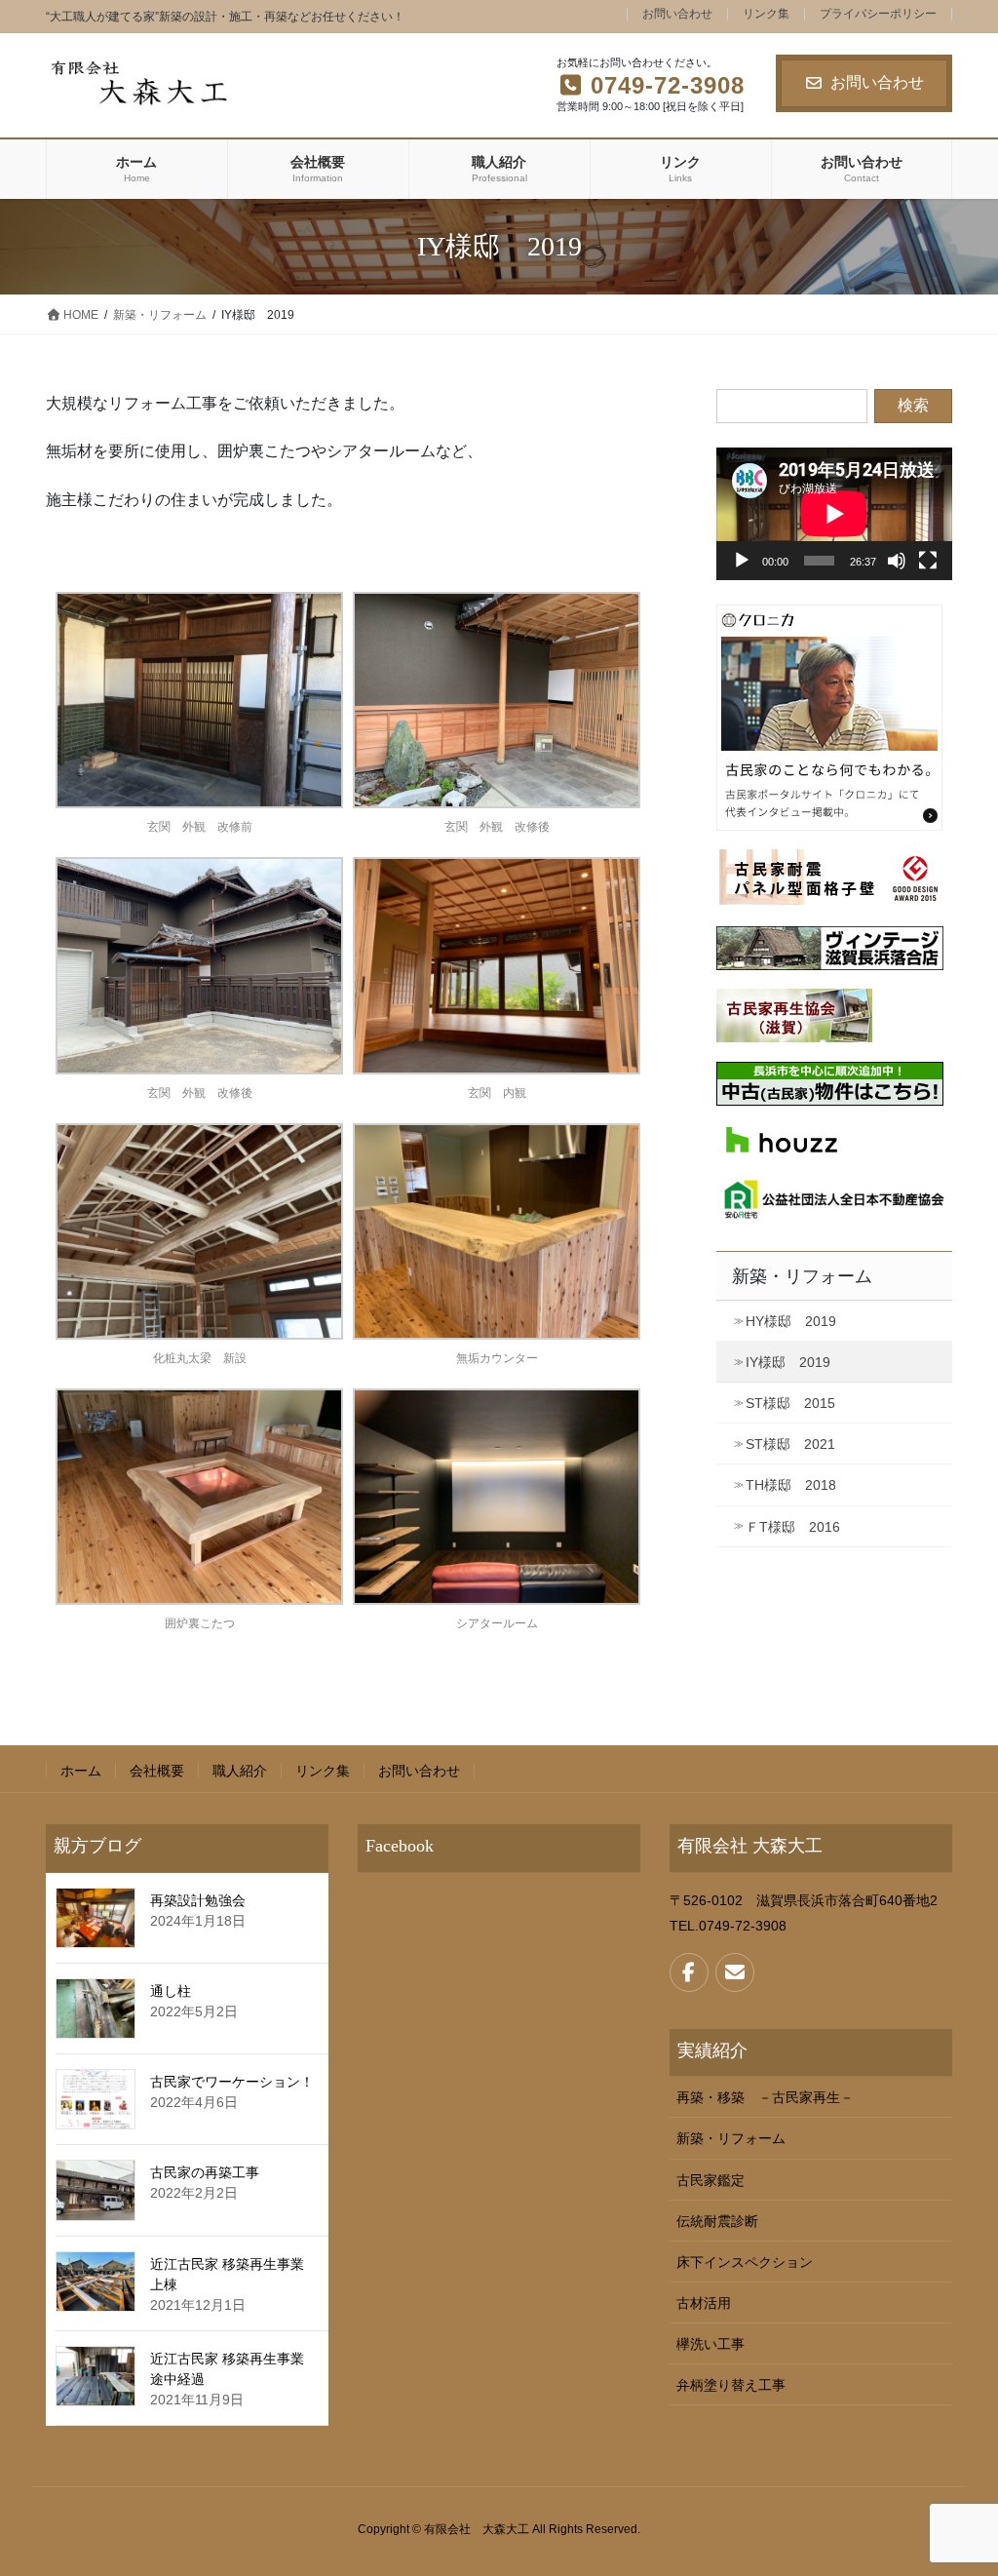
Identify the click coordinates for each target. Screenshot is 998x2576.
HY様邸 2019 (791, 1321)
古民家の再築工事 (205, 2172)
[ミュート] (897, 561)
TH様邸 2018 (791, 1485)
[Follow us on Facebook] (689, 1972)
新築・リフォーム (802, 1276)
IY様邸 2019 (788, 1362)
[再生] (742, 561)
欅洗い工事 (710, 2344)
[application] (834, 514)
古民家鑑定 (710, 2180)
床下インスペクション (745, 2262)
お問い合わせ (677, 14)
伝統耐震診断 (717, 2221)
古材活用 (704, 2303)
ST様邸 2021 (790, 1444)
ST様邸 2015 (790, 1403)
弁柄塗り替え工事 (731, 2385)
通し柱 (171, 1991)
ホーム (81, 1771)
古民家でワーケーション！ (232, 2082)
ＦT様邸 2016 (793, 1527)
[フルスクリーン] (928, 561)
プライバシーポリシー (878, 14)
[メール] (735, 1972)
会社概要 (157, 1771)
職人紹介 (240, 1771)
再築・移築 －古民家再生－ (765, 2097)
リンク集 (766, 14)
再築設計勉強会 (198, 1900)
